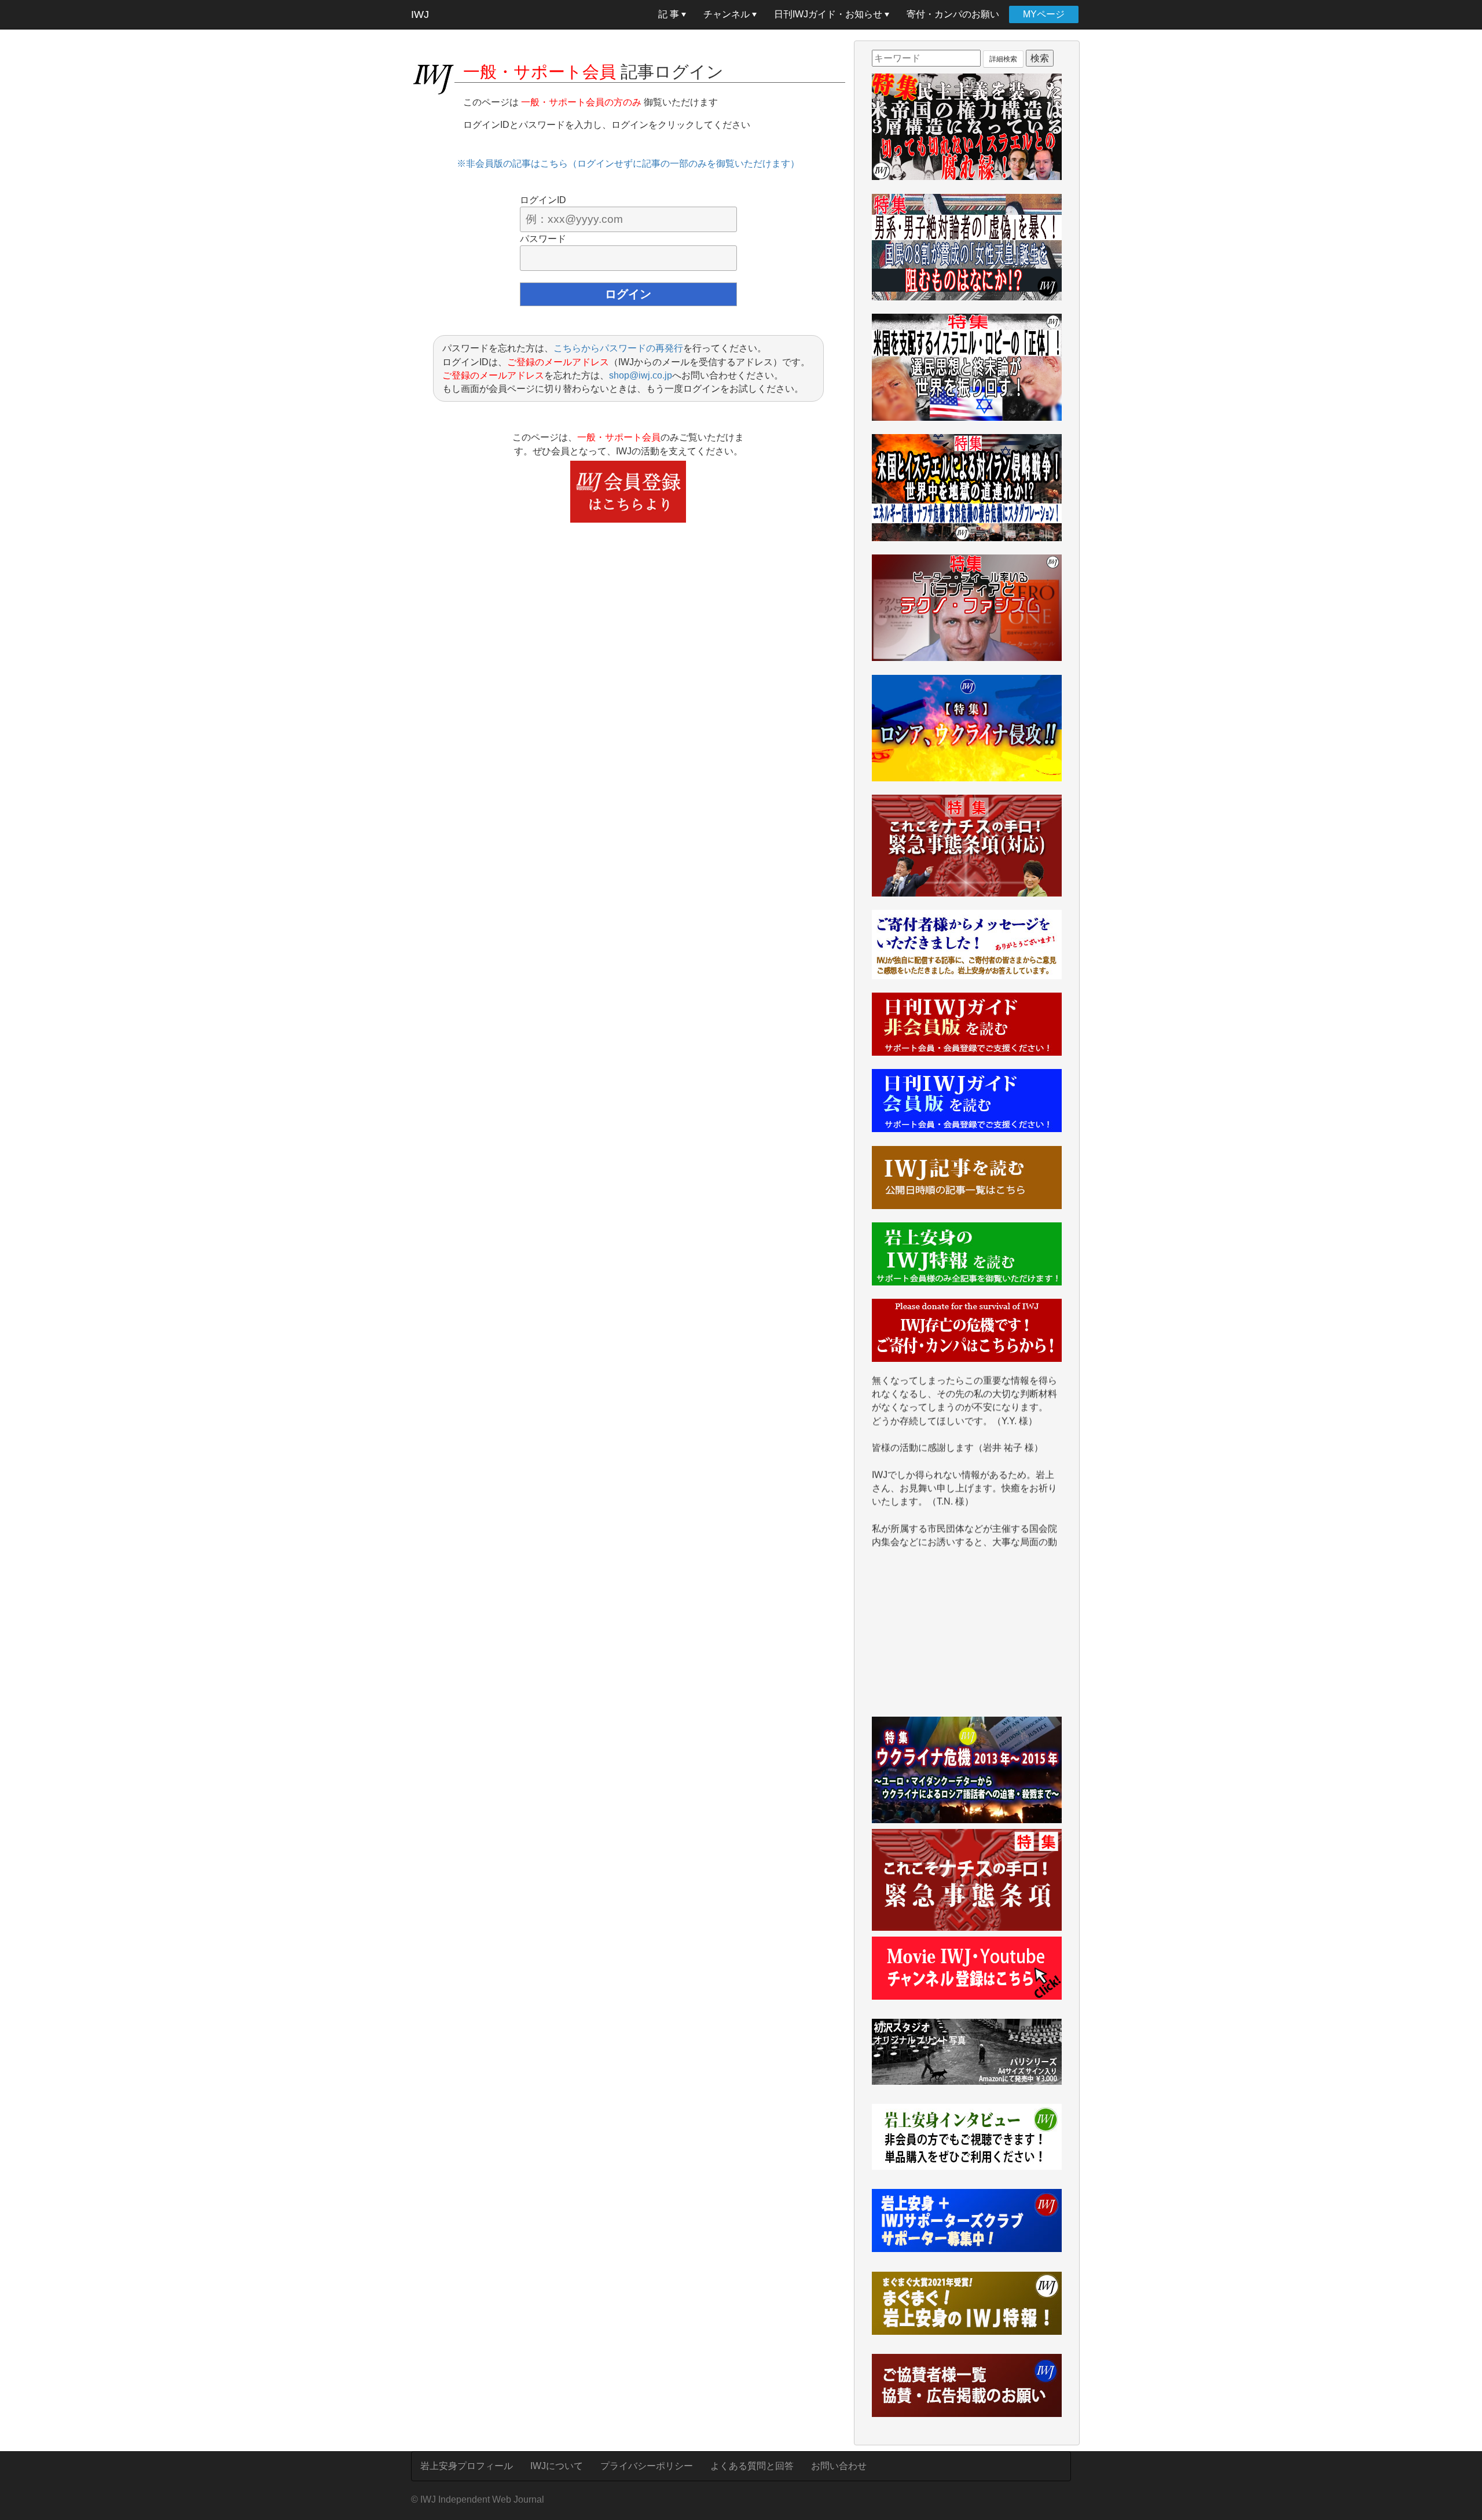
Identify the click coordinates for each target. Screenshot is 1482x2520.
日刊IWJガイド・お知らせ (829, 14)
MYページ (1044, 14)
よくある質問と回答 (752, 2466)
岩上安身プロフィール (467, 2466)
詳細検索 (1003, 59)
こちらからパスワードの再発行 (618, 348)
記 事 (670, 14)
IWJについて (557, 2466)
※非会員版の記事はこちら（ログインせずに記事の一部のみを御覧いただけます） (628, 164)
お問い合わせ (839, 2466)
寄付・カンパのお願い (953, 14)
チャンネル (728, 14)
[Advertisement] (967, 1639)
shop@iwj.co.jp (641, 375)
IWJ (420, 14)
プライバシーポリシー (647, 2466)
